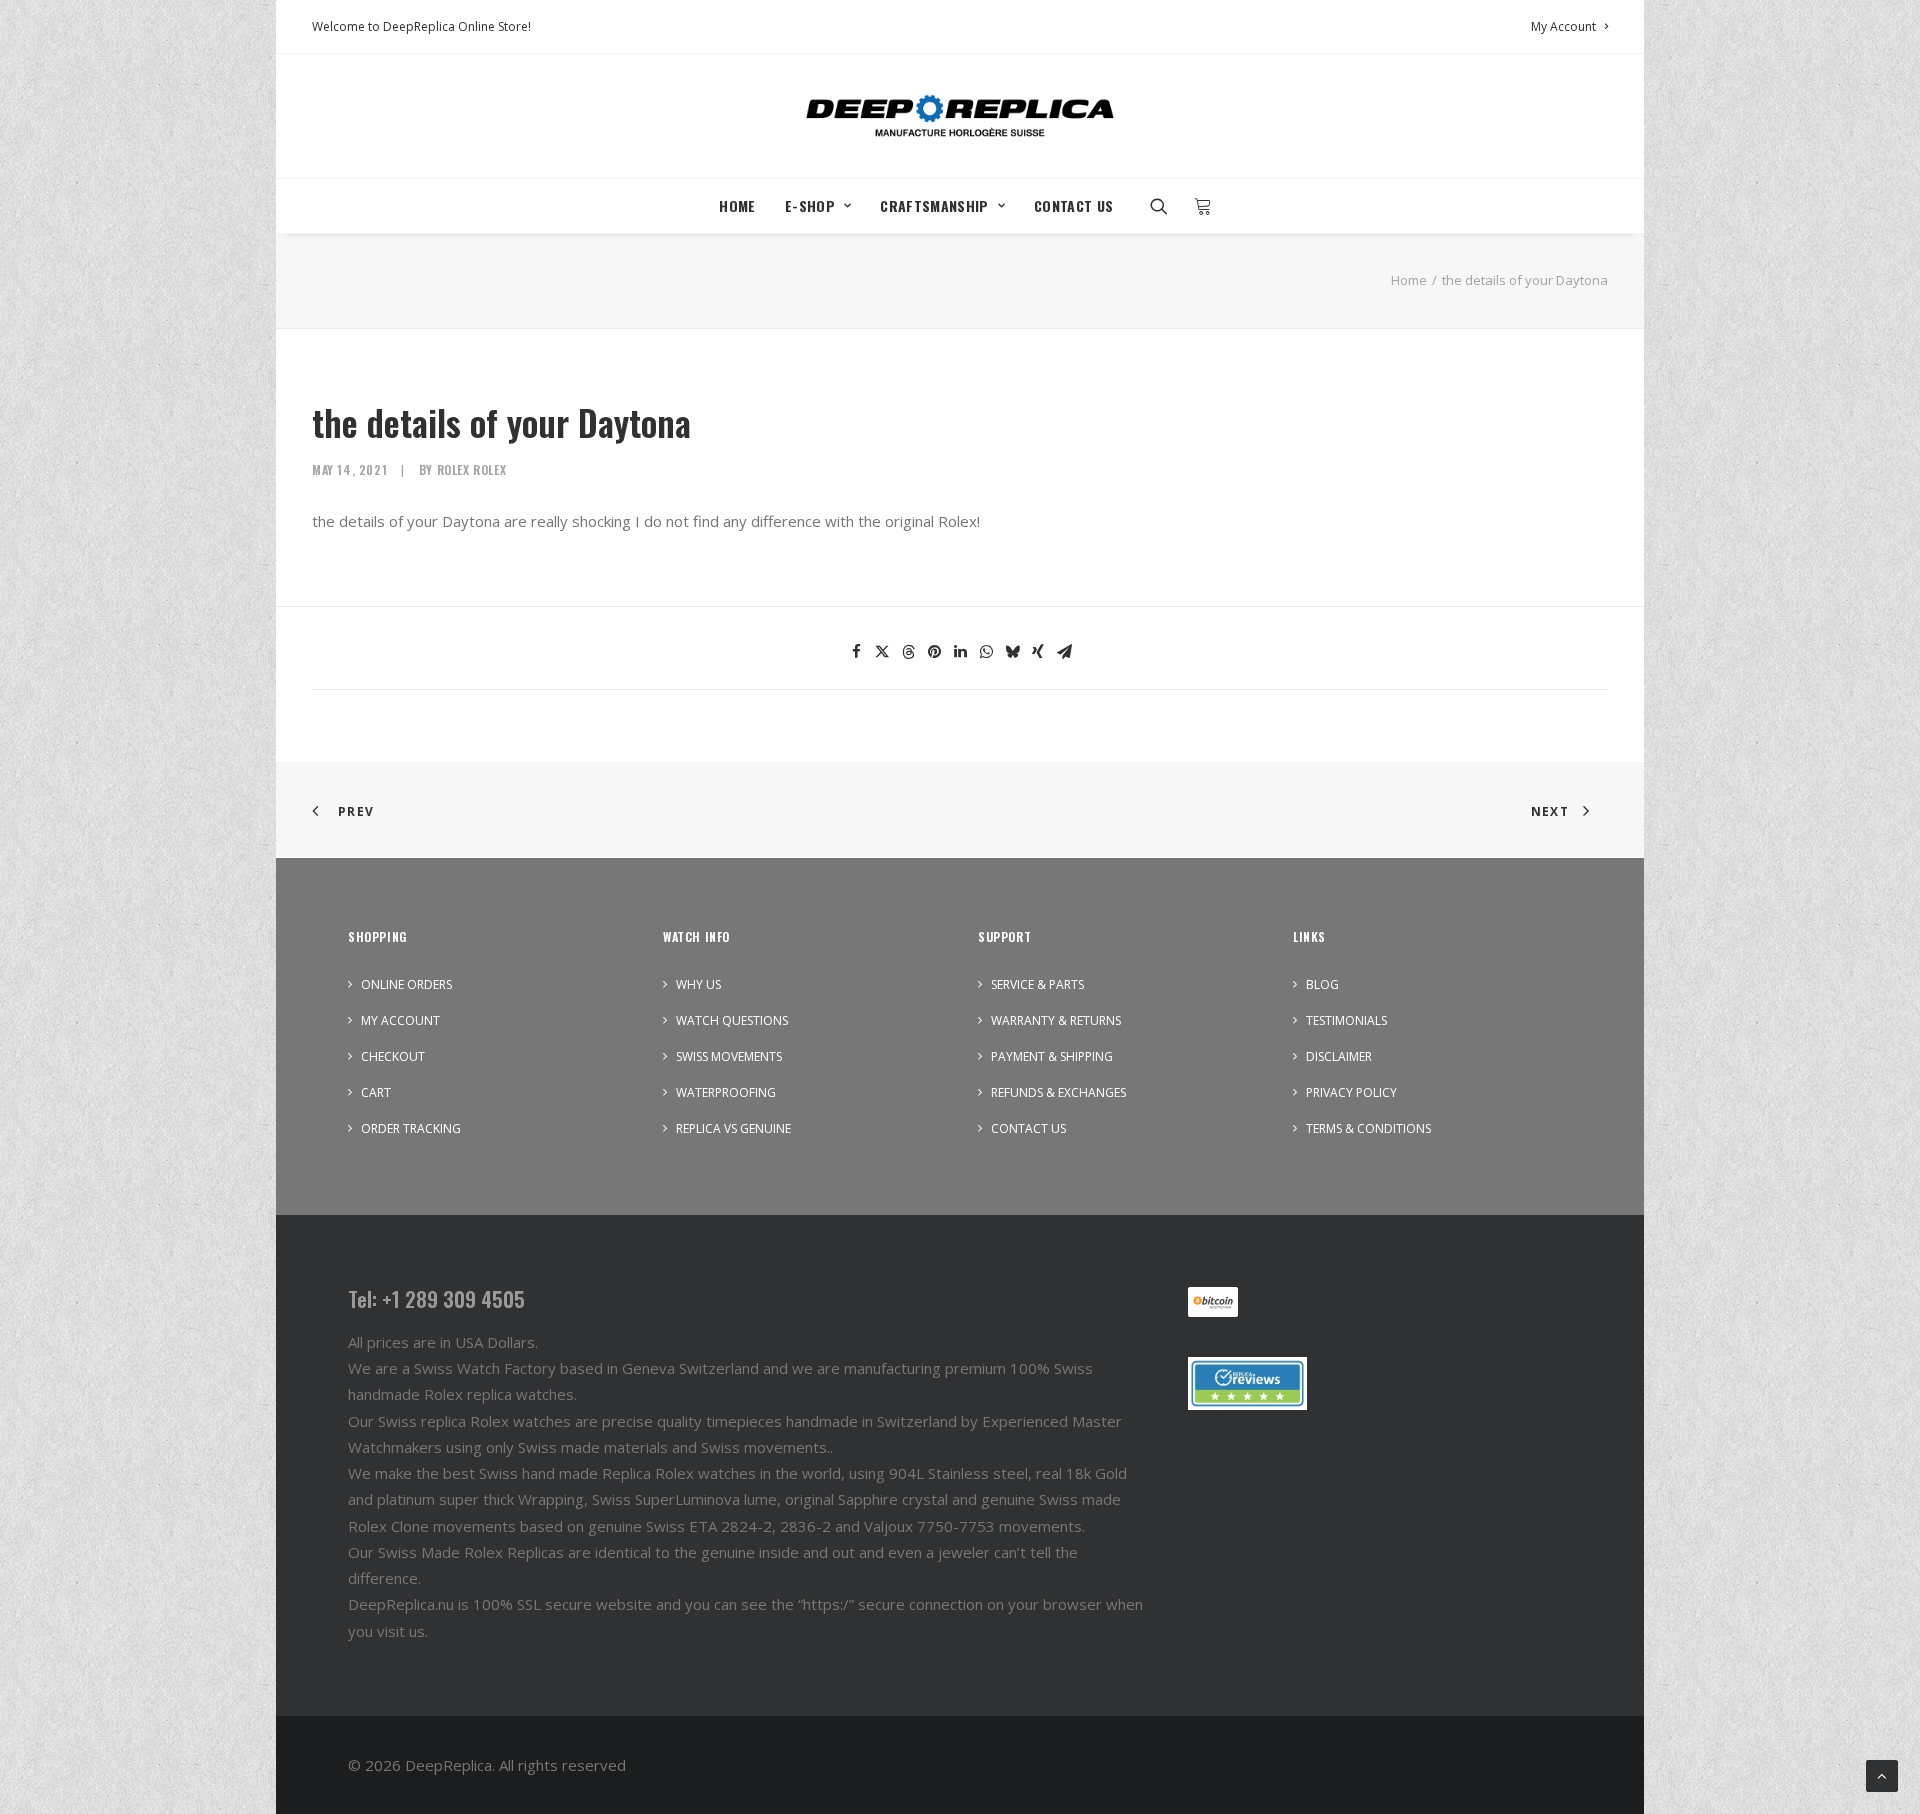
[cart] (1197, 206)
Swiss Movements (729, 1056)
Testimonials (1346, 1020)
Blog (1322, 984)
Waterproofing (726, 1092)
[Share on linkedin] (960, 652)
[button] (1165, 206)
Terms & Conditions (1368, 1128)
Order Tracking (411, 1128)
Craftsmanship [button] (934, 205)
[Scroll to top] (1882, 1774)
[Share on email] (1064, 652)
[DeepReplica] (960, 116)
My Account (1563, 26)
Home (737, 205)
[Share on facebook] (856, 652)
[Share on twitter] (882, 652)
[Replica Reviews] (1247, 1383)
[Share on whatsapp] (986, 652)
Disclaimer (1339, 1056)
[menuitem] (1569, 26)
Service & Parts (1037, 984)
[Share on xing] (1038, 652)
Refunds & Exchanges (1058, 1092)
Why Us (698, 984)
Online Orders (406, 984)
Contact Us (1074, 205)
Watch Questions (732, 1020)
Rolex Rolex (472, 469)
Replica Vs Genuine (733, 1128)
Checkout (393, 1056)
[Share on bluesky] (1012, 652)
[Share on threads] (908, 652)
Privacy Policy (1351, 1092)
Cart (376, 1092)
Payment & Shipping (1052, 1056)
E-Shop (810, 205)
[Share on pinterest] (934, 652)
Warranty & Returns (1056, 1020)
